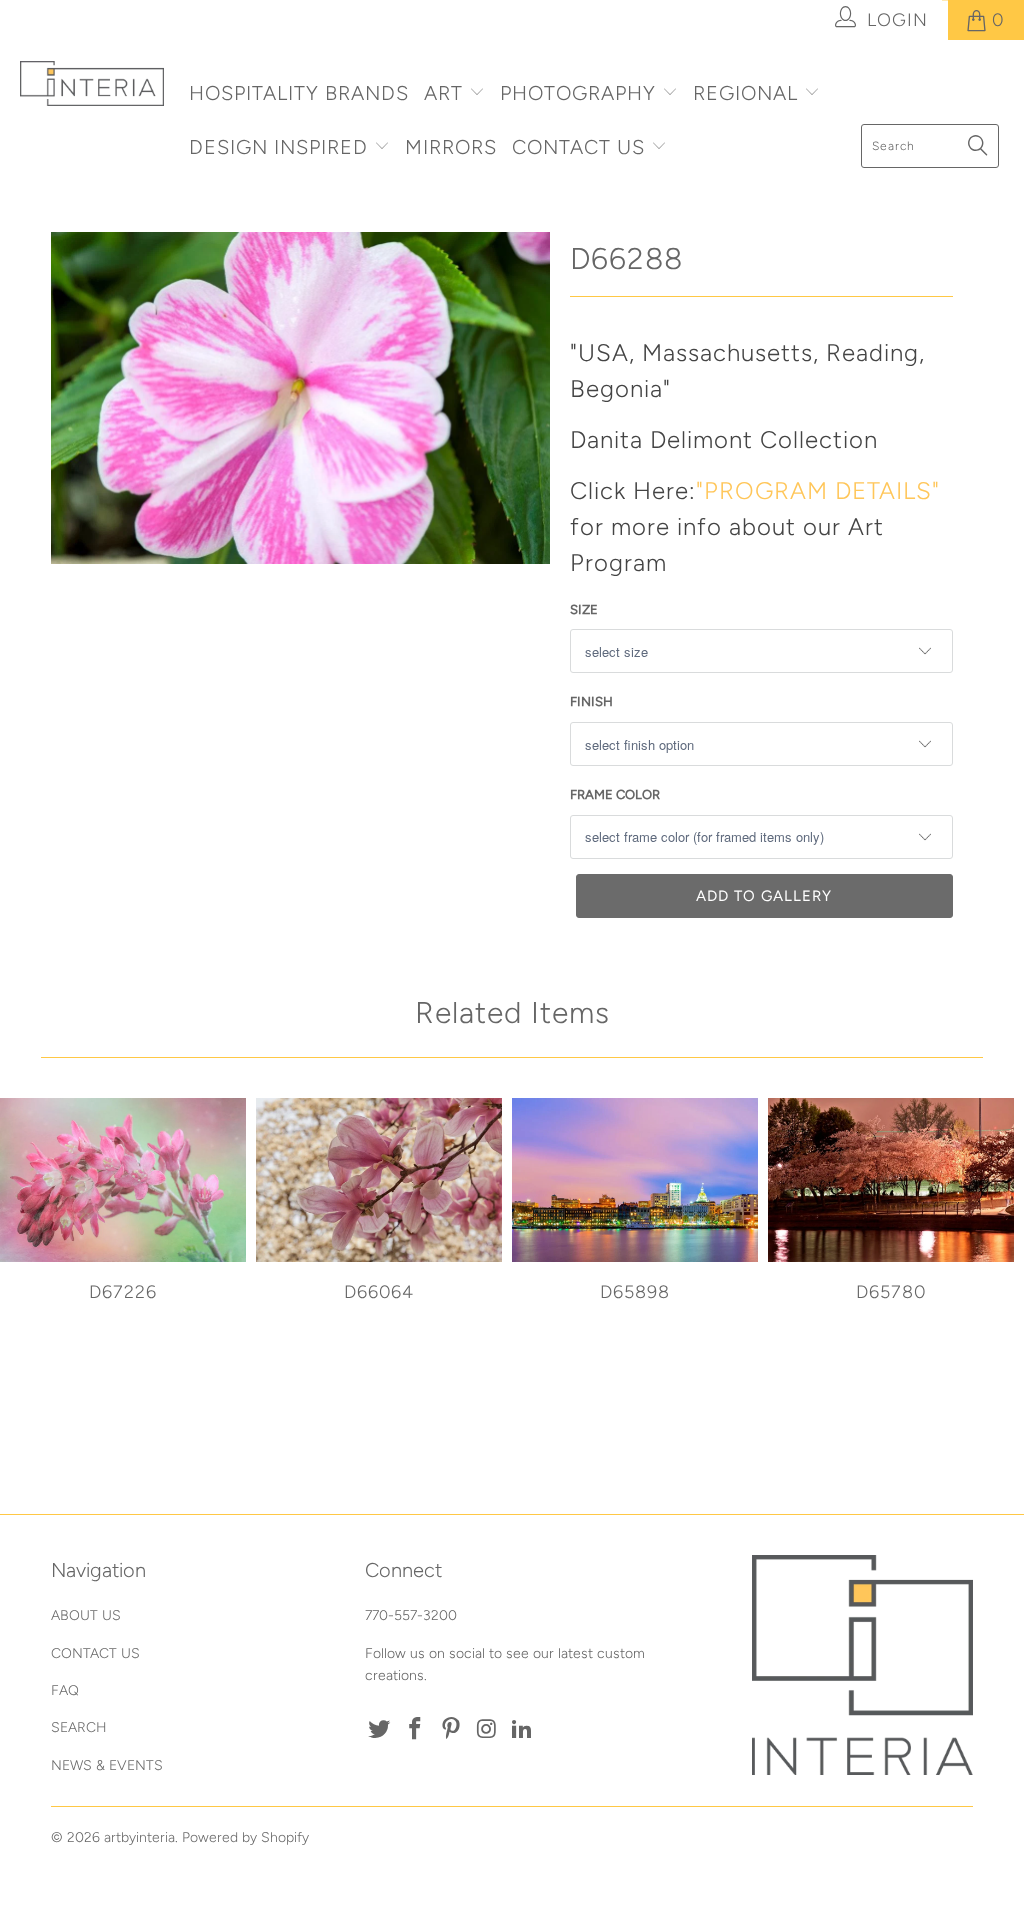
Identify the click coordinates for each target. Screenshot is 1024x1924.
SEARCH (79, 1727)
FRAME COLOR (615, 794)
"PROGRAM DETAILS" (818, 490)
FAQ (65, 1690)
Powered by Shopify (245, 1837)
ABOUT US (86, 1615)
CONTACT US (581, 147)
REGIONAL (745, 93)
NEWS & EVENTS (107, 1765)
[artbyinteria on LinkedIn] (523, 1730)
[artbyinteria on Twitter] (380, 1730)
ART (443, 93)
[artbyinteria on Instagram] (487, 1730)
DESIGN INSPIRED (278, 147)
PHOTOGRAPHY (578, 93)
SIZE (584, 609)
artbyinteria (139, 1837)
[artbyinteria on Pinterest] (451, 1730)
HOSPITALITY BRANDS (299, 93)
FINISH (591, 701)
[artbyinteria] (92, 83)
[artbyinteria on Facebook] (416, 1730)
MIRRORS (451, 147)
